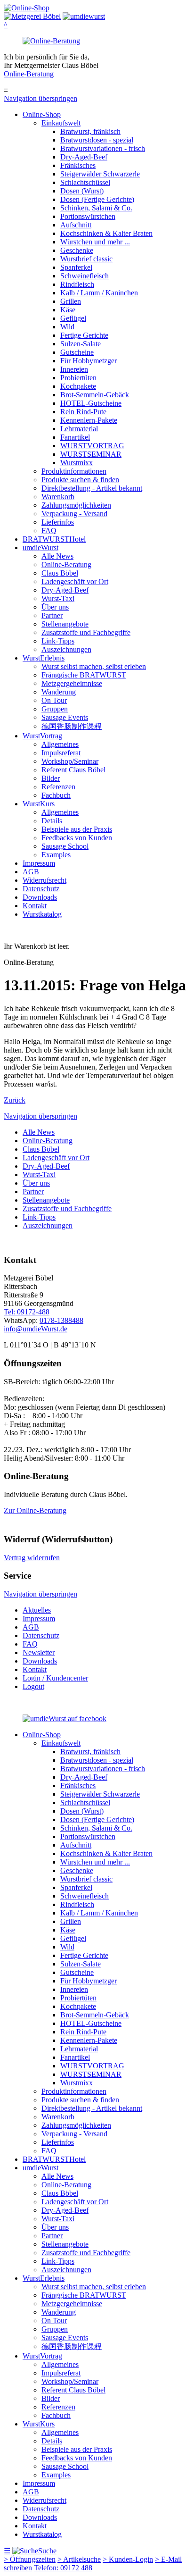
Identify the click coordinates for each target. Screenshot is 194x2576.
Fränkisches (78, 165)
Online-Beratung (29, 74)
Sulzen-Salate (81, 344)
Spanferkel (76, 267)
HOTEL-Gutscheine (91, 403)
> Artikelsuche (79, 2559)
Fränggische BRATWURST (84, 675)
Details (52, 821)
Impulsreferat (61, 753)
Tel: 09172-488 (27, 1312)
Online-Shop (42, 114)
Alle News (57, 556)
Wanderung (59, 692)
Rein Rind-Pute (83, 412)
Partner (52, 615)
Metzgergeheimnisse (72, 683)
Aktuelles (37, 1610)
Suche (47, 2551)
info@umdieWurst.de (36, 1329)
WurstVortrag (42, 736)
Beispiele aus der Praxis (77, 829)
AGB (31, 872)
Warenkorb (58, 497)
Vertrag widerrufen (32, 1558)
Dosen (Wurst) (82, 191)
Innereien (74, 369)
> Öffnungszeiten (30, 2559)
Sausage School (65, 846)
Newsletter (39, 1652)
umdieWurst (40, 548)
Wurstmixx (77, 463)
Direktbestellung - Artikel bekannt (92, 488)
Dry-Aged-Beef (84, 157)
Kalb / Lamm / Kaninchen (99, 293)
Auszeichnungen (66, 649)
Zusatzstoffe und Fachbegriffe (86, 632)
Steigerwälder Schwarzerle (100, 174)
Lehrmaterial (79, 429)
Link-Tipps (58, 641)
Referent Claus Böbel (73, 770)
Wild (67, 327)
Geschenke (77, 250)
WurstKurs (39, 804)
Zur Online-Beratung (35, 1510)
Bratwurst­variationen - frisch (103, 148)
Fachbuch (56, 795)
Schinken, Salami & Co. (96, 208)
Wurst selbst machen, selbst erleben (94, 666)
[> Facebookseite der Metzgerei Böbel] (65, 1719)
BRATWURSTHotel (54, 539)
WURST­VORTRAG (92, 446)
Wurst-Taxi (58, 598)
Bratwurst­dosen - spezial (97, 140)
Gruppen (55, 709)
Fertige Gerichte (84, 335)
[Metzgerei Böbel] (27, 8)
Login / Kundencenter (55, 1678)
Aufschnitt (76, 225)
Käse (68, 310)
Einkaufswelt (61, 123)
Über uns (55, 607)
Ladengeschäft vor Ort (75, 581)
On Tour (54, 700)
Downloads (40, 897)
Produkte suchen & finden (80, 480)
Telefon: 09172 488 (63, 2568)
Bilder (51, 778)
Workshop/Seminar (70, 761)
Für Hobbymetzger (89, 361)
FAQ (49, 531)
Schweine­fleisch (85, 276)
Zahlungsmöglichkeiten (76, 505)
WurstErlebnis (44, 658)
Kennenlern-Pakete (89, 420)
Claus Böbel (60, 573)
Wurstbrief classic (86, 259)
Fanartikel (75, 437)
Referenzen (58, 787)
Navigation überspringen (40, 98)
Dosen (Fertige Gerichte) (97, 199)
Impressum (39, 863)
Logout (33, 1686)
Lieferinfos (58, 522)
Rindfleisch (77, 284)
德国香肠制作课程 (72, 726)
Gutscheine (77, 352)
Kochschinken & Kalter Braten (106, 233)
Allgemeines (60, 744)
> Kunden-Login (128, 2559)
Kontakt (35, 906)
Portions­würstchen (88, 216)
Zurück (15, 1100)
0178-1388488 (61, 1320)
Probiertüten (78, 378)
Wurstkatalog (42, 914)
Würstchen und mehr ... (95, 242)
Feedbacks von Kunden (77, 838)
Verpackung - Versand (74, 514)
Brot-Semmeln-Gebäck (95, 395)
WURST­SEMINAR (91, 454)
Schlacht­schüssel (85, 182)
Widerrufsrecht (44, 880)
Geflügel (73, 318)
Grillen (71, 301)
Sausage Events (65, 717)
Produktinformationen (74, 471)
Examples (56, 855)
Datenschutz (41, 889)
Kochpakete (78, 386)
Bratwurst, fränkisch (90, 131)
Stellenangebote (65, 624)
